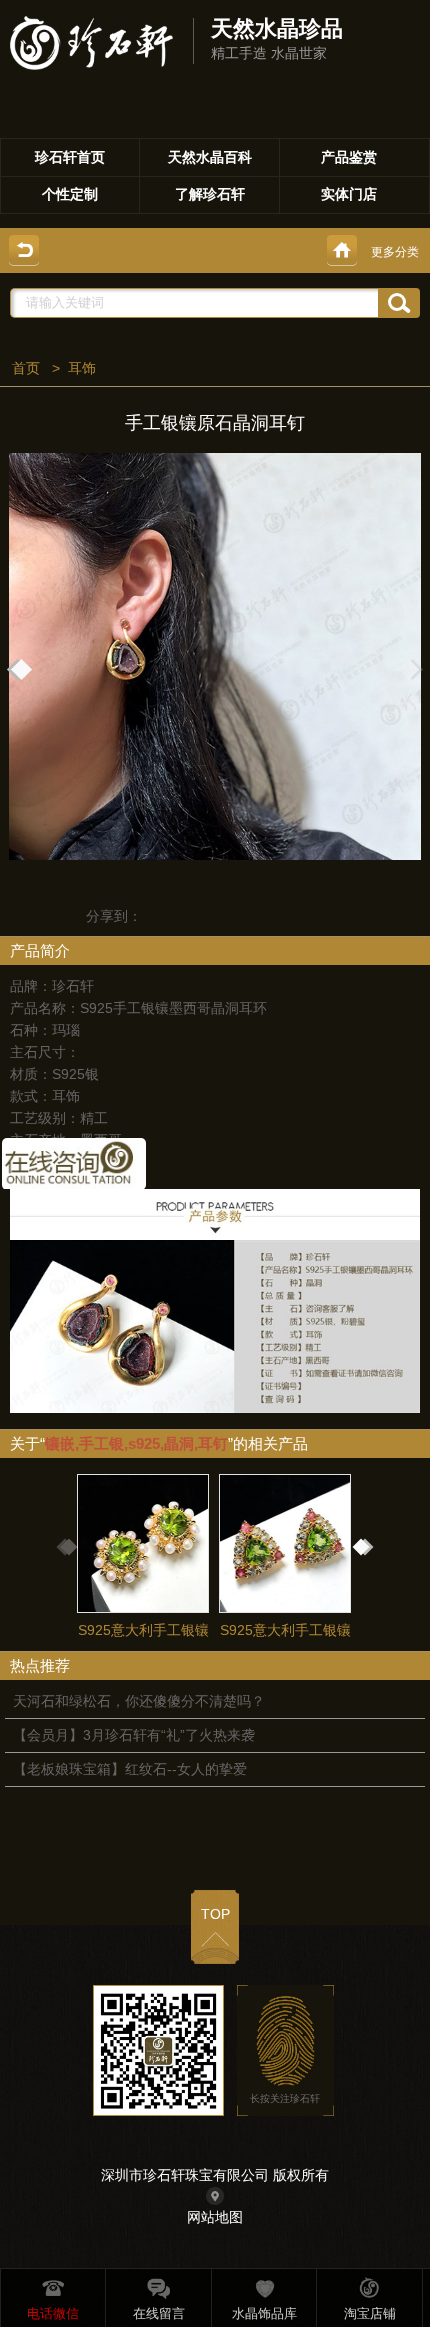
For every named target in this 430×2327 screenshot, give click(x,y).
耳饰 (82, 368)
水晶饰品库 (264, 2313)
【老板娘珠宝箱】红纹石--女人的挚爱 (130, 1769)
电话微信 (53, 2313)
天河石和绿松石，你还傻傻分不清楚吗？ (139, 1701)
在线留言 (159, 2313)
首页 (26, 368)
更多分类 (395, 252)
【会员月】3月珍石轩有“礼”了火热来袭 (134, 1735)
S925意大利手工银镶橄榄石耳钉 (143, 1647)
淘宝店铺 (370, 2313)
